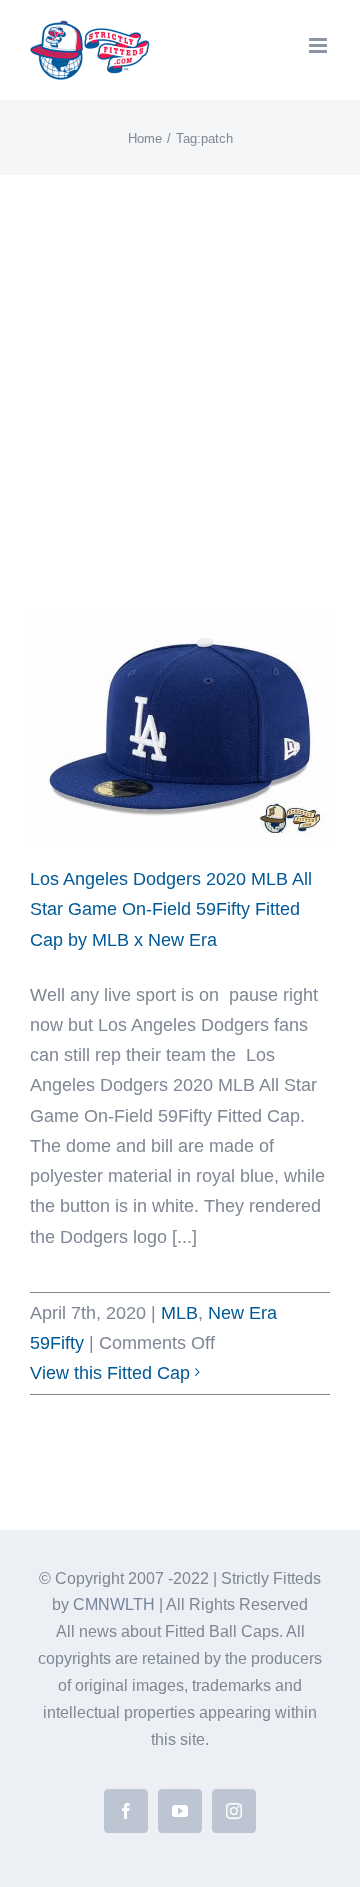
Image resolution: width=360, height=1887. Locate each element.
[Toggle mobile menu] (319, 45)
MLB (179, 1313)
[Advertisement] (180, 365)
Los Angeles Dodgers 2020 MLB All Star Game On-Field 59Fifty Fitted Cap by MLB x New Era (171, 909)
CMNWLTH (114, 1604)
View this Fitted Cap (110, 1373)
